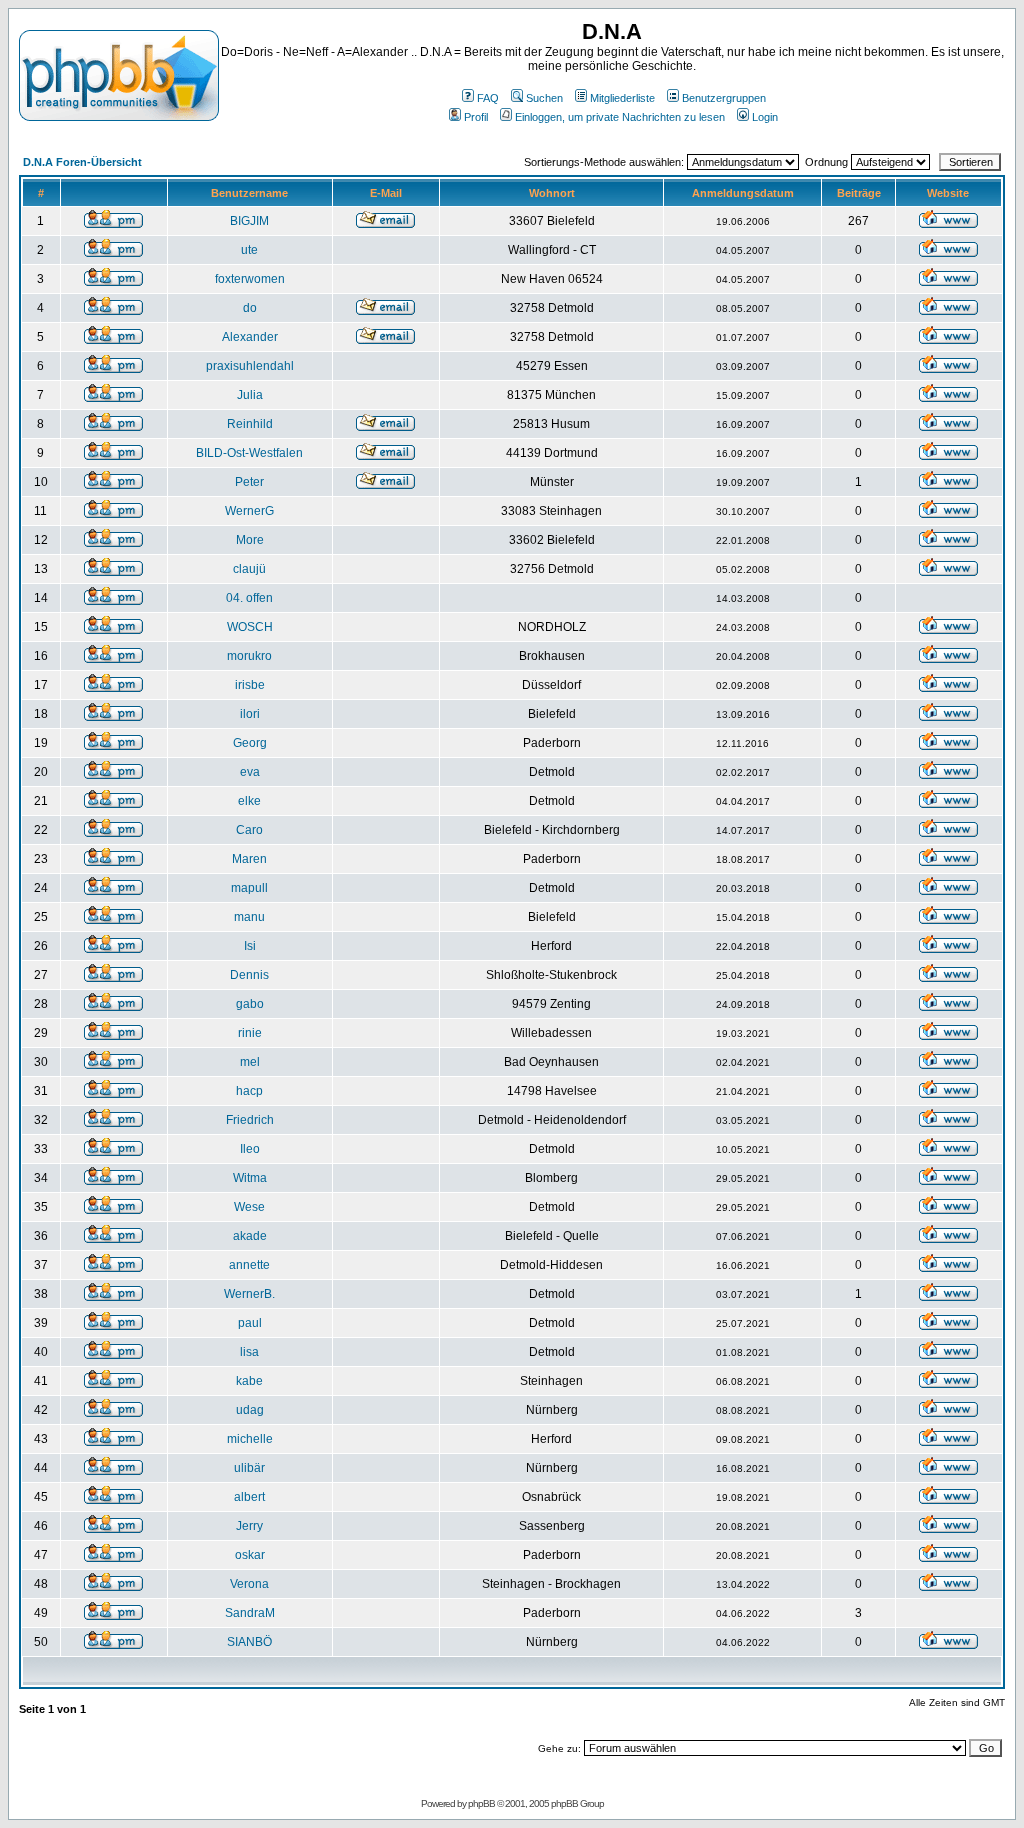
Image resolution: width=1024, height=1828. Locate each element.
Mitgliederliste (622, 98)
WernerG (249, 511)
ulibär (249, 1468)
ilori (250, 714)
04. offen (249, 598)
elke (249, 801)
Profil (476, 117)
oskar (250, 1555)
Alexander (250, 337)
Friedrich (250, 1120)
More (250, 540)
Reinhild (250, 424)
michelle (250, 1439)
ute (249, 250)
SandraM (250, 1613)
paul (250, 1323)
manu (249, 917)
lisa (249, 1352)
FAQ (488, 98)
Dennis (249, 975)
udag (250, 1410)
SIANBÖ (249, 1642)
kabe (249, 1381)
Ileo (250, 1149)
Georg (250, 743)
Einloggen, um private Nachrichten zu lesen (620, 117)
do (250, 308)
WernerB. (249, 1294)
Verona (249, 1584)
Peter (249, 482)
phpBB (481, 1803)
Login (765, 117)
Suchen (544, 98)
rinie (250, 1033)
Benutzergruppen (724, 98)
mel (250, 1062)
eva (250, 772)
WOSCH (250, 627)
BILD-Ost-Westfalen (249, 453)
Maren (249, 859)
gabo (250, 1004)
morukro (249, 656)
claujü (249, 569)
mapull (249, 888)
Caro (249, 830)
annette (249, 1265)
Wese (249, 1207)
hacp (249, 1091)
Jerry (249, 1526)
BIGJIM (249, 221)
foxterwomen (250, 279)
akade (250, 1236)
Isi (250, 946)
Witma (250, 1178)
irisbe (250, 685)
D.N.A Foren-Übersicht (82, 162)
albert (249, 1497)
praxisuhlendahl (250, 366)
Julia (250, 395)
